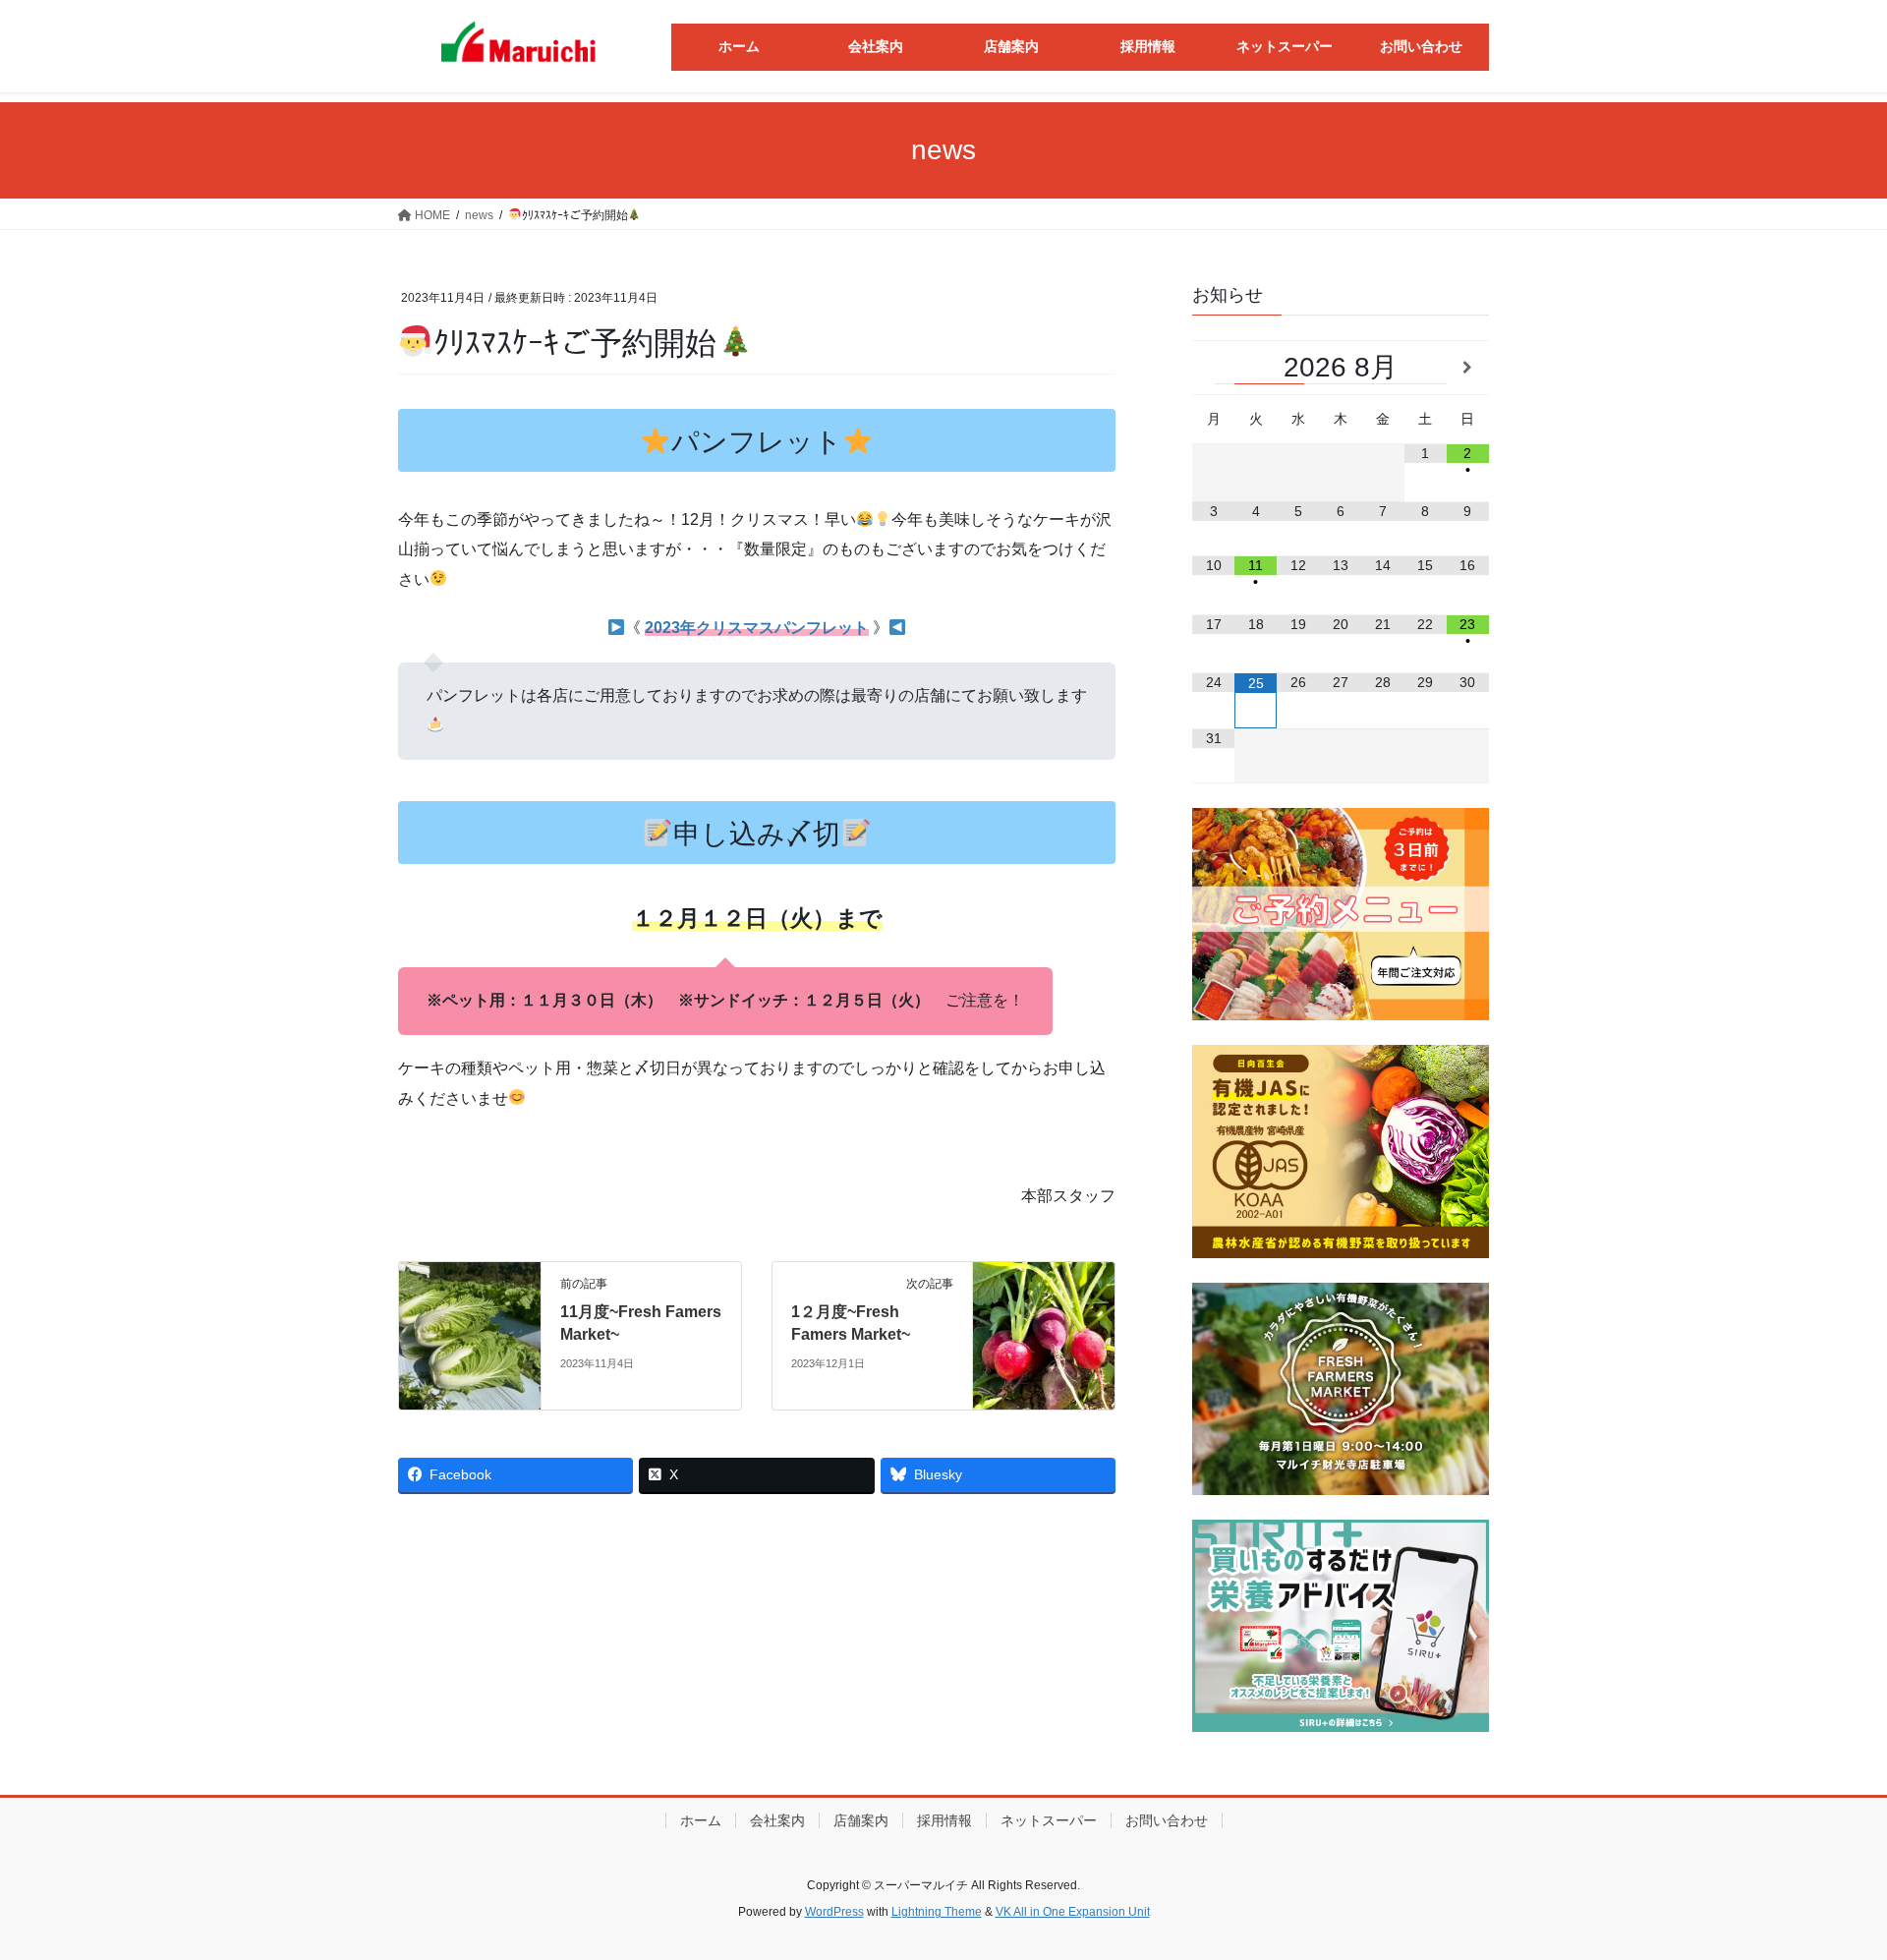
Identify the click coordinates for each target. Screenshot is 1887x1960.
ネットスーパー (1049, 1820)
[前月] (1213, 368)
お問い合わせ (1167, 1820)
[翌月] (1468, 368)
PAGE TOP (1827, 1884)
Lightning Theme (937, 1912)
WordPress (834, 1912)
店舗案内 (861, 1820)
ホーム (701, 1820)
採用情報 (944, 1820)
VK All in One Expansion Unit (1073, 1912)
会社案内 (777, 1820)
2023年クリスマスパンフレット (757, 628)
